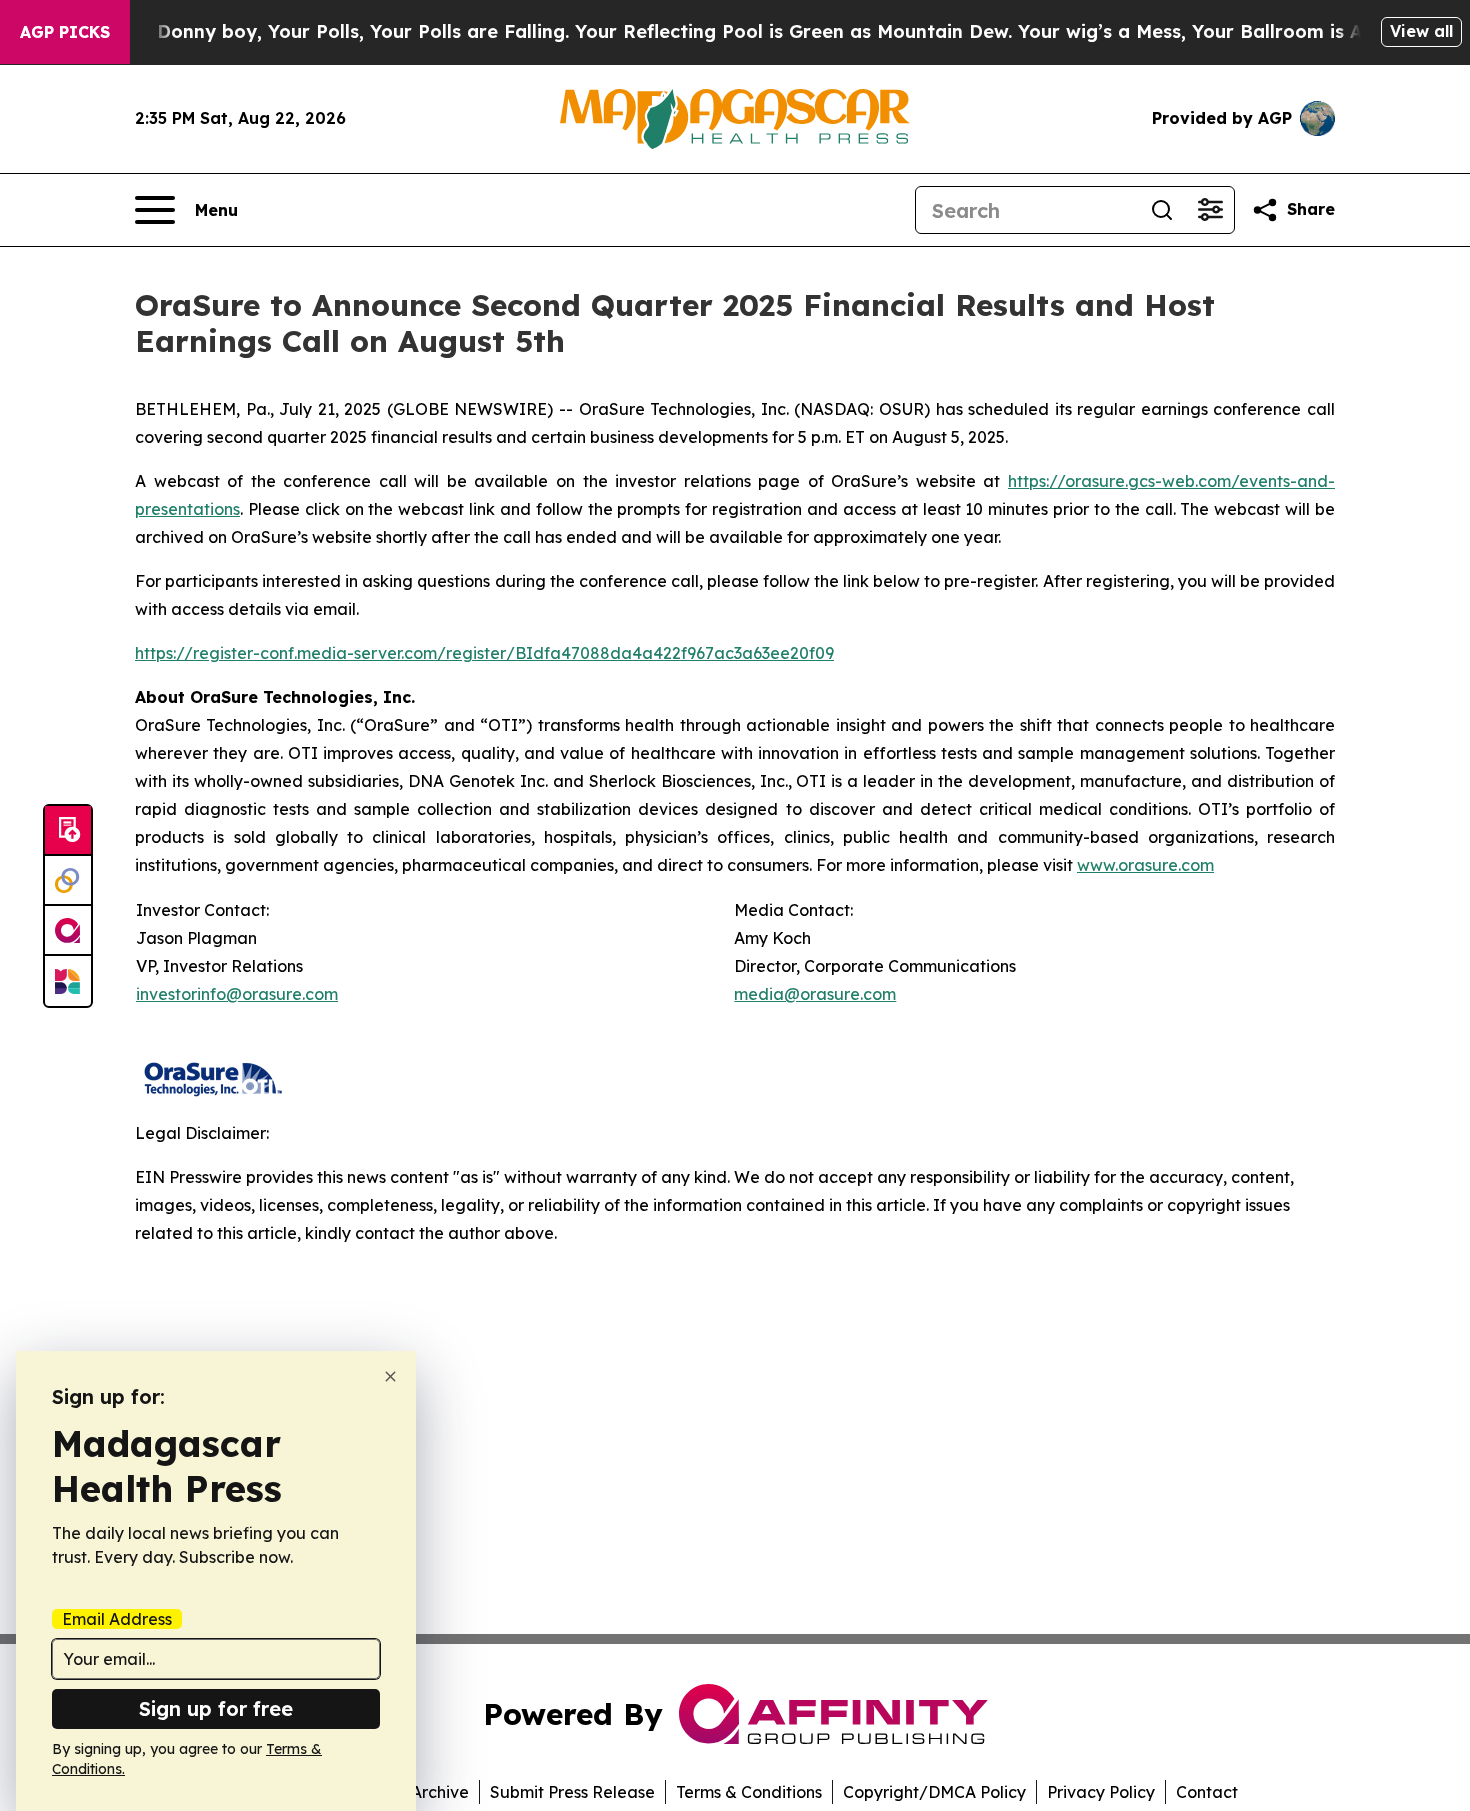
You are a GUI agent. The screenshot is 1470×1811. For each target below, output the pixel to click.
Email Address (117, 1619)
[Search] (1162, 210)
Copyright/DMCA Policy (934, 1792)
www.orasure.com (1145, 865)
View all (1421, 31)
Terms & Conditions (749, 1792)
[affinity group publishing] (68, 931)
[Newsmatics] (68, 981)
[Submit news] (68, 831)
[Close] (390, 1376)
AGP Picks (65, 32)
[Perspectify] (68, 881)
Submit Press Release (572, 1792)
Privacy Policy (1101, 1792)
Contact (1207, 1792)
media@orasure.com (815, 994)
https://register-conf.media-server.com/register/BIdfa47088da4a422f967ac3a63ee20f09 (484, 653)
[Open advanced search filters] (1210, 210)
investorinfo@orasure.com (237, 994)
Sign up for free (216, 1708)
